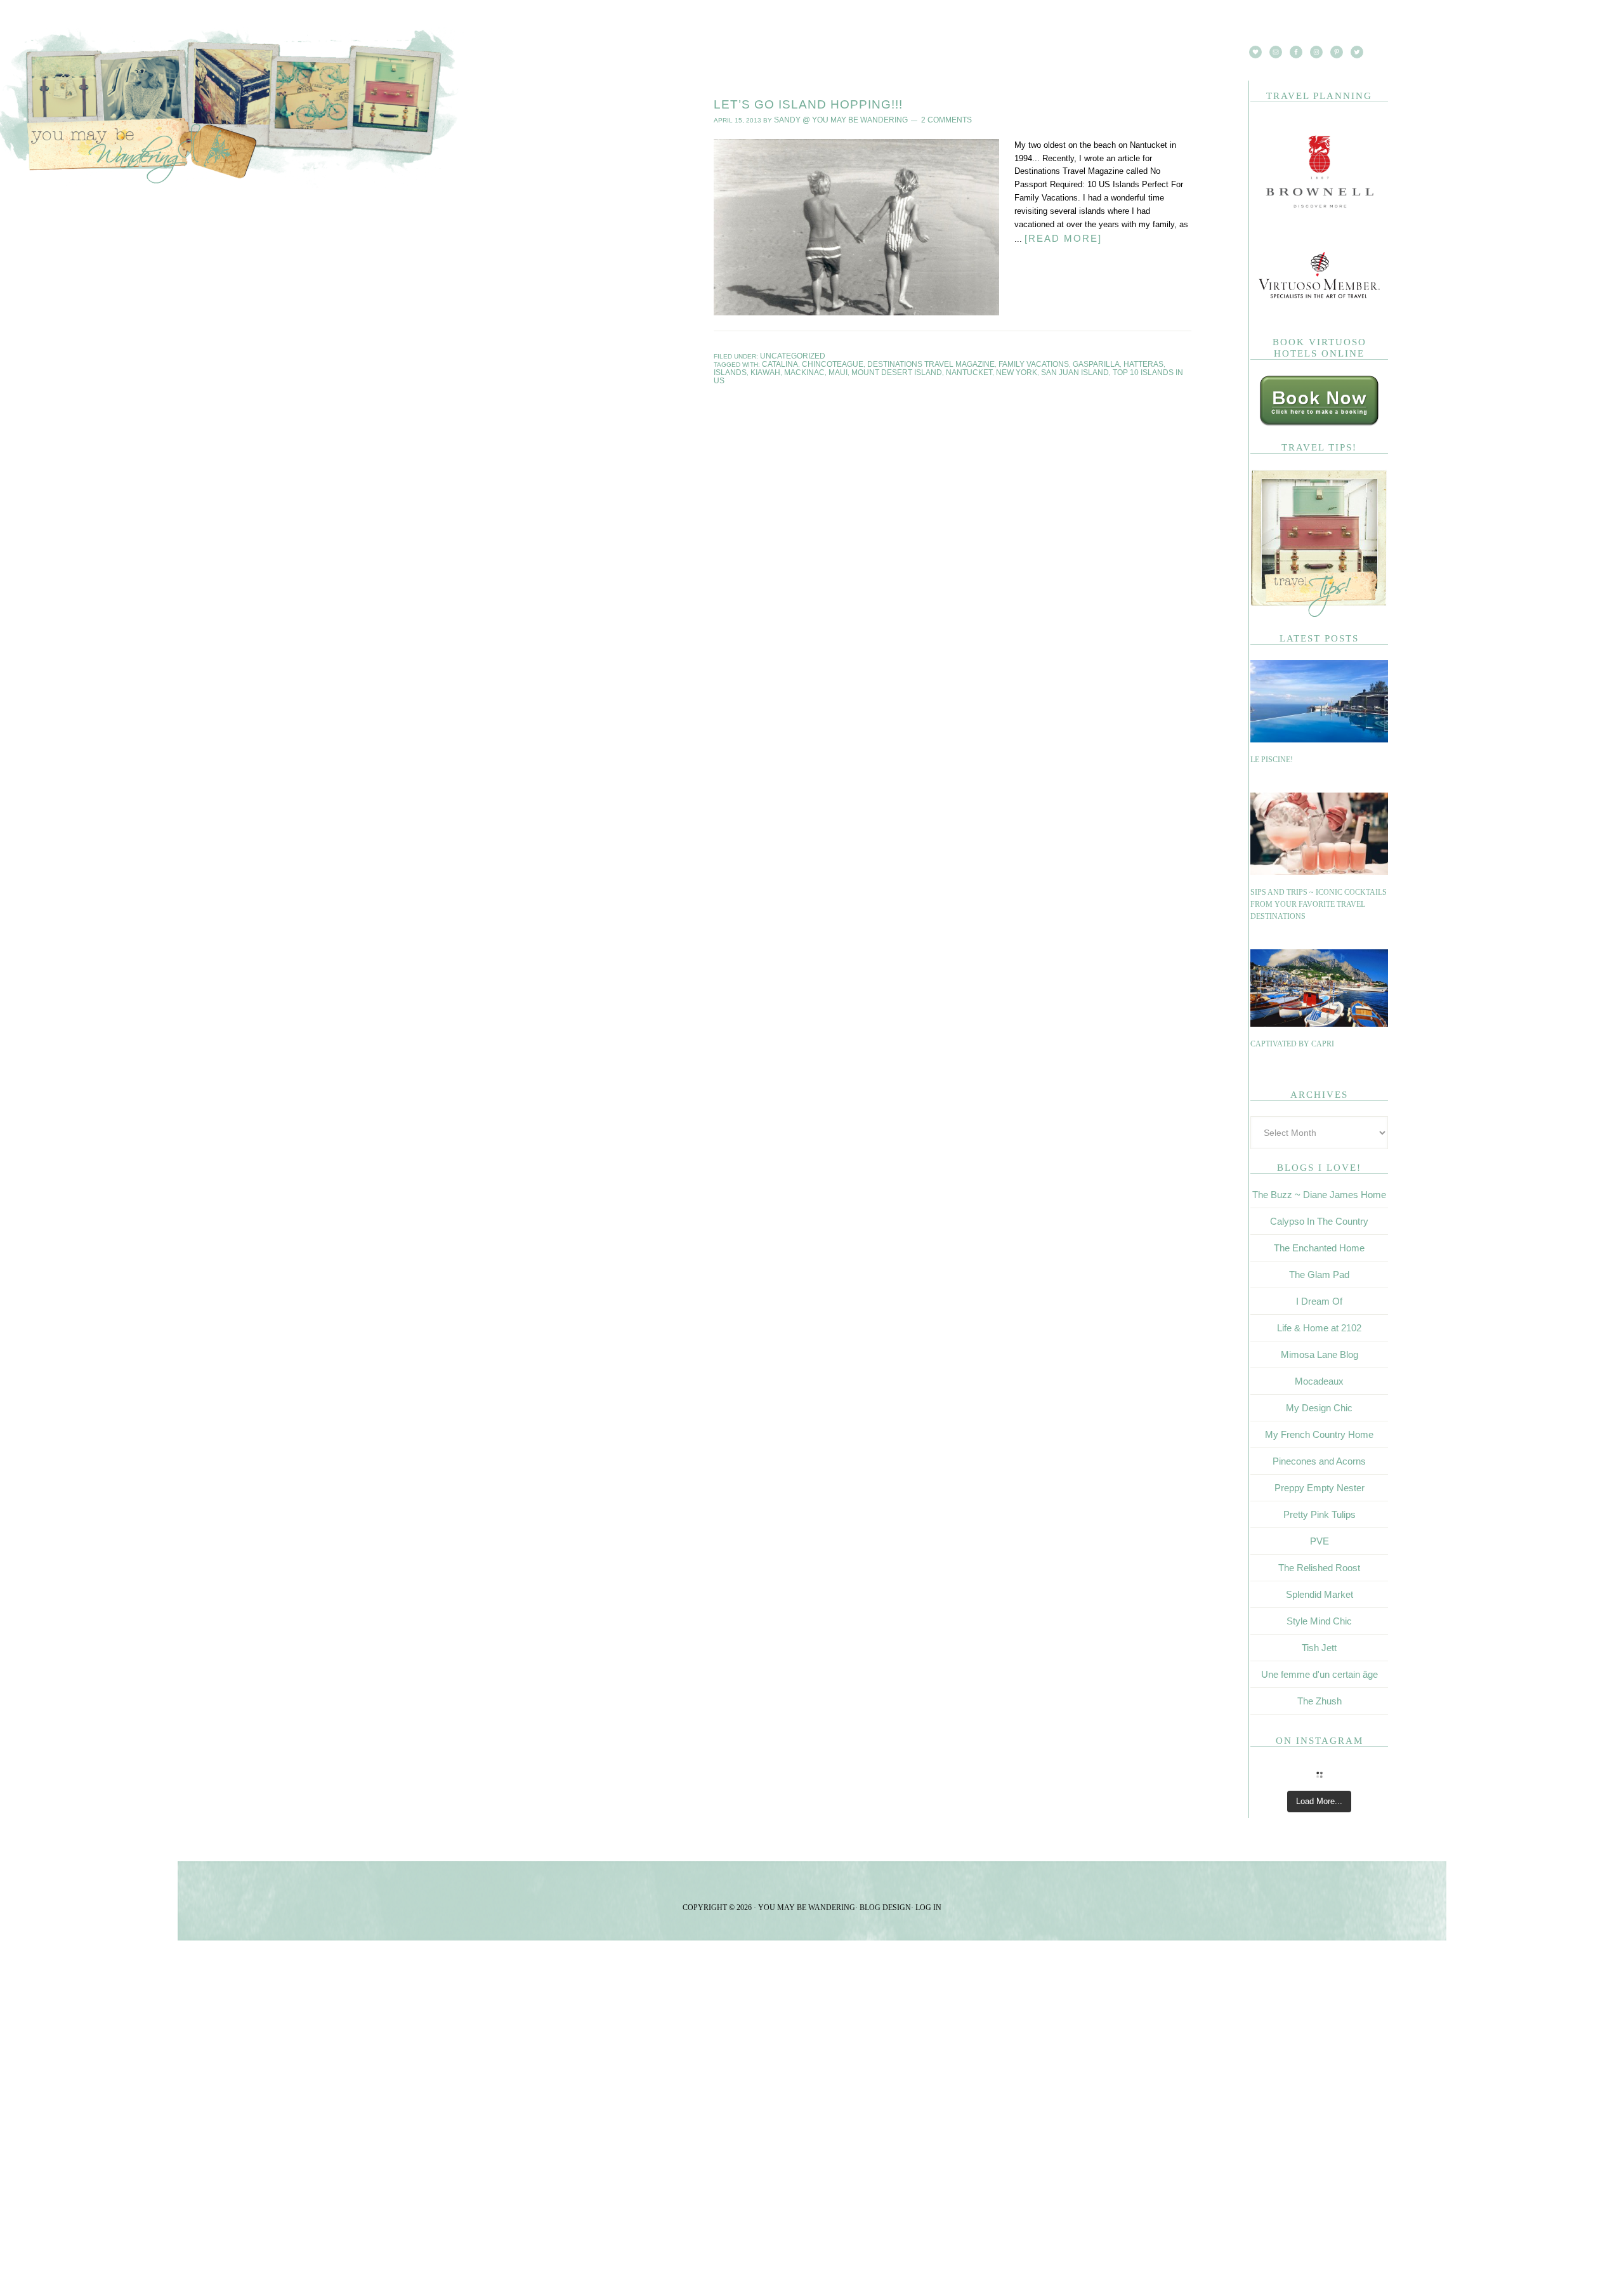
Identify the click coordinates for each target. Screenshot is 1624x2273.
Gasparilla (1049, 361)
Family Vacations (994, 361)
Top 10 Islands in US (1028, 368)
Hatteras (1090, 361)
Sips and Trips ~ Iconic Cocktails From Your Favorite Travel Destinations (1319, 905)
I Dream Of (1319, 1301)
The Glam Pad (1319, 1275)
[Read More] (1059, 236)
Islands (1124, 361)
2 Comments (922, 119)
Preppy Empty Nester (1319, 1488)
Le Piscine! (1272, 760)
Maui (759, 368)
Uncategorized (787, 354)
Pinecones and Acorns (1319, 1461)
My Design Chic (1319, 1408)
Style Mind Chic (1319, 1621)
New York (910, 368)
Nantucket (870, 368)
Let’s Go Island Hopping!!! (808, 104)
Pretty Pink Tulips (1319, 1514)
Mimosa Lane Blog (1319, 1354)
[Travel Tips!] (1319, 615)
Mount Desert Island (809, 368)
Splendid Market (1319, 1594)
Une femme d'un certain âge (1319, 1674)
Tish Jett (1319, 1648)
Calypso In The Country (1319, 1221)
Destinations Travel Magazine (906, 361)
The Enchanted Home (1319, 1248)
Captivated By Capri (1292, 1044)
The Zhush (1319, 1701)
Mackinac (730, 368)
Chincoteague (822, 361)
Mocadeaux (1319, 1381)
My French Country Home (1319, 1434)
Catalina (777, 361)
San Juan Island (960, 368)
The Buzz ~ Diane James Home (1319, 1195)
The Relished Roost (1319, 1568)
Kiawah (1155, 361)
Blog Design (885, 1907)
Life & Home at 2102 (1319, 1328)
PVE (1319, 1541)
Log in (928, 1907)
